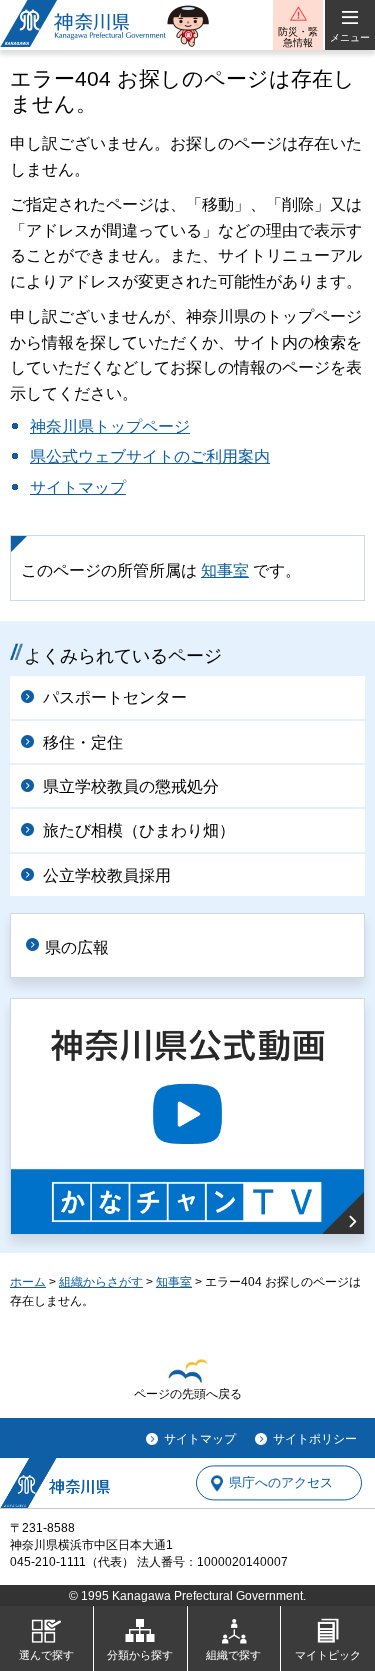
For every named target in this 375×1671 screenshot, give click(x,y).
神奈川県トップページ (110, 426)
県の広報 (77, 947)
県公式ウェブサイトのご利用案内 (150, 456)
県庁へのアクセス (281, 1483)
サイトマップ (78, 487)
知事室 (225, 570)
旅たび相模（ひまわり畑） (139, 830)
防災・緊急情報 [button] (298, 37)
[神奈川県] (55, 1483)
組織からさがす (101, 1282)
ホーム (28, 1282)
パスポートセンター (115, 697)
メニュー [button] (350, 37)
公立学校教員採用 (107, 875)
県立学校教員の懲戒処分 (131, 786)
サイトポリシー (315, 1439)
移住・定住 (83, 742)
